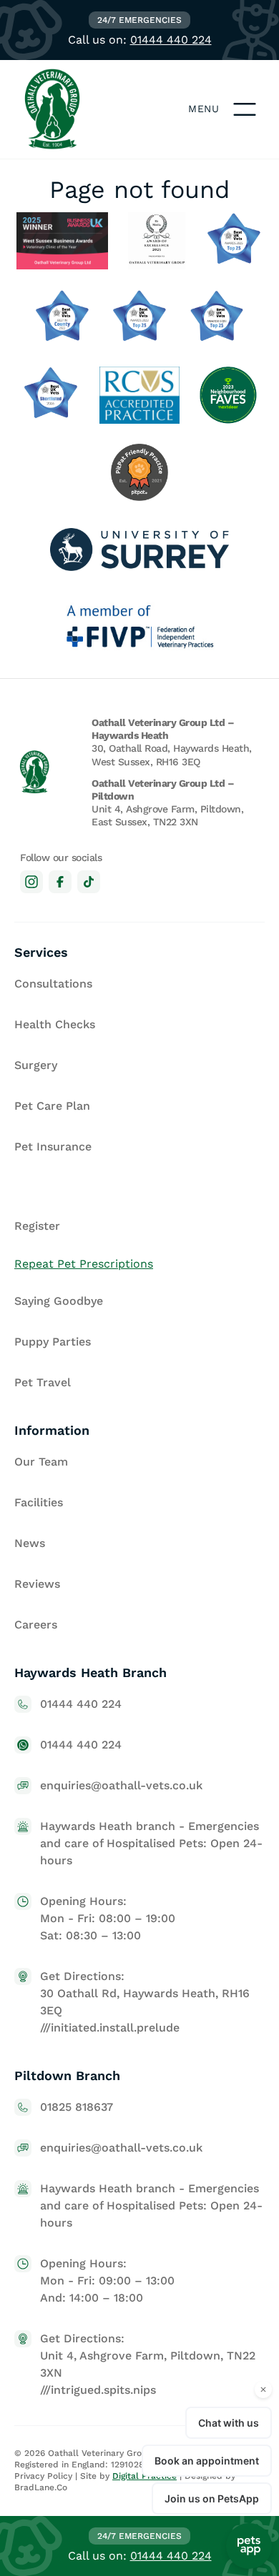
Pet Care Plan (52, 1106)
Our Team (41, 1462)
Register (37, 1226)
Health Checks (55, 1024)
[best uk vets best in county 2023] (62, 318)
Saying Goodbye (59, 1301)
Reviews (37, 1584)
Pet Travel (43, 1382)
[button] (245, 109)
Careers (36, 1625)
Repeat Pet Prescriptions (84, 1264)
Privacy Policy (43, 2476)
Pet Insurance (53, 1147)
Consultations (53, 984)
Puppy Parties (53, 1342)
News (30, 1543)
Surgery (36, 1065)
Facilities (39, 1502)
